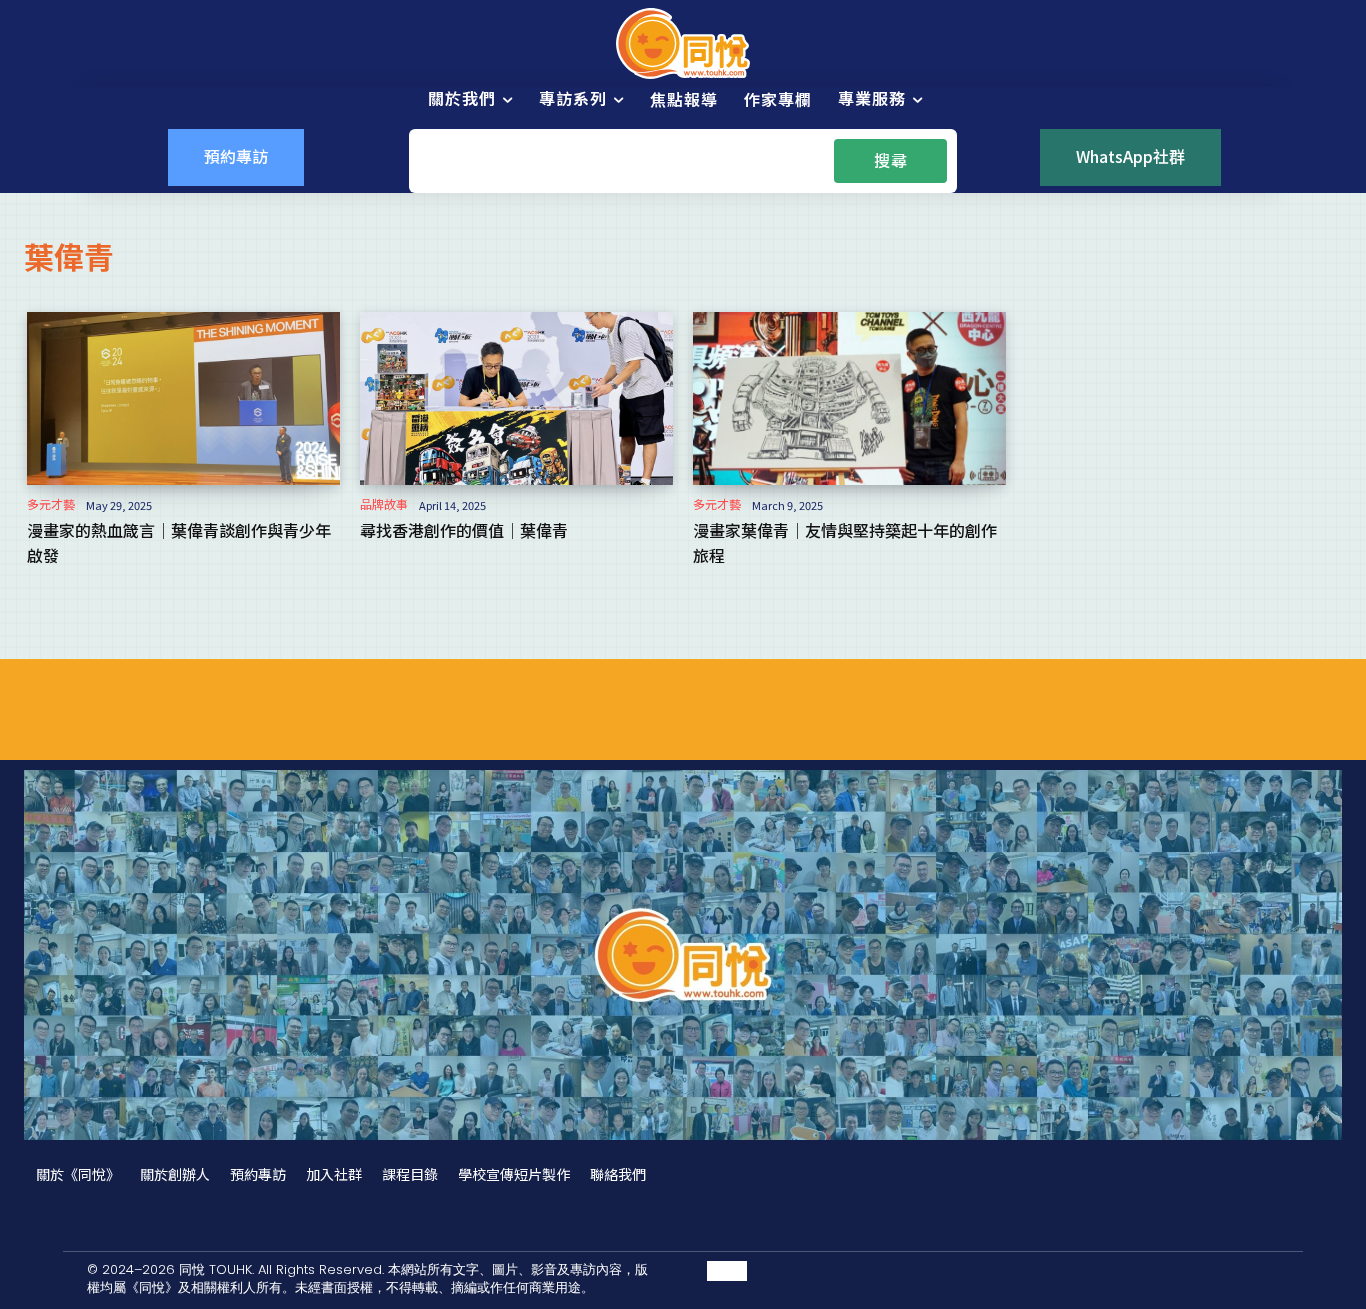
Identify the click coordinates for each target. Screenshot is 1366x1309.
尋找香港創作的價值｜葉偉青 (464, 530)
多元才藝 (51, 504)
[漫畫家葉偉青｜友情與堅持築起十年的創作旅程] (849, 398)
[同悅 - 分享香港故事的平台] (683, 43)
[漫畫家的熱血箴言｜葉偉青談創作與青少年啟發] (183, 398)
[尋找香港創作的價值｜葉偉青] (516, 398)
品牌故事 (384, 504)
